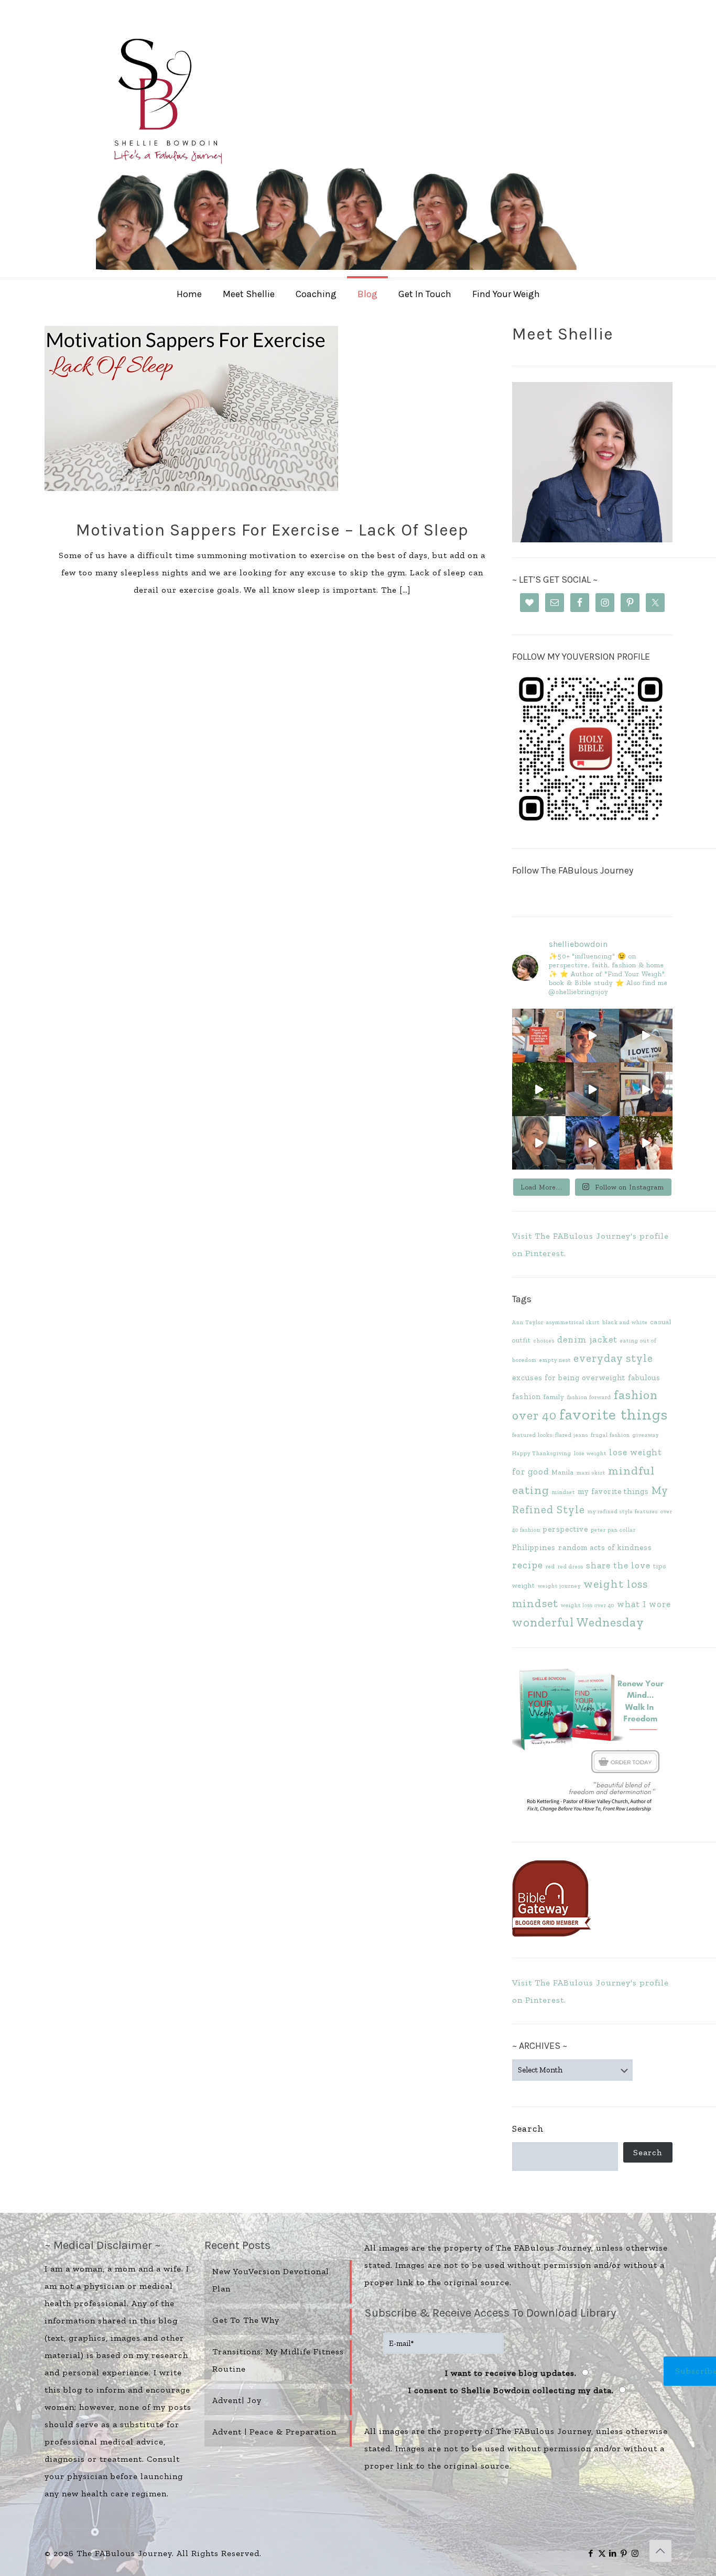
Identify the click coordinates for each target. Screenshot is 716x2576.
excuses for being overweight (569, 1378)
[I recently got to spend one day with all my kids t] (592, 1143)
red (550, 1567)
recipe (528, 1565)
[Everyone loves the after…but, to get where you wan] (646, 1035)
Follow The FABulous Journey (573, 870)
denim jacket (587, 1339)
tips (660, 1566)
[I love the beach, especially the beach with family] (592, 1035)
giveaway (646, 1435)
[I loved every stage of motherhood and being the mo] (646, 1143)
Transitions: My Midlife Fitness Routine (278, 2360)
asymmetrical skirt (573, 1322)
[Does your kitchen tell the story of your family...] (539, 1035)
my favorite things (613, 1491)
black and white (625, 1322)
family (554, 1397)
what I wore (644, 1604)
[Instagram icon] (635, 2553)
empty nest (555, 1360)
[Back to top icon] (660, 2551)
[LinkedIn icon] (613, 2553)
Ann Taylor (528, 1322)
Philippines (534, 1547)
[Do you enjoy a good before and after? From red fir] (592, 1089)
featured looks (532, 1435)
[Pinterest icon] (624, 2553)
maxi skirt (591, 1473)
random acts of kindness (605, 1547)
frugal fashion (610, 1435)
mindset (563, 1492)
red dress (571, 1567)
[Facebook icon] (591, 2553)
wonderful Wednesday (578, 1622)
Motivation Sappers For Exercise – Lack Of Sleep (272, 530)
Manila (563, 1472)
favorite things (614, 1414)
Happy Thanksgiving (542, 1453)
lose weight (590, 1453)
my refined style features (623, 1511)
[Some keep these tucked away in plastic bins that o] (646, 1089)
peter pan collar (613, 1530)
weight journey (559, 1586)
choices (544, 1341)
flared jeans (572, 1435)
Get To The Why (246, 2320)
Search (528, 2129)
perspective (566, 1529)
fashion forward (589, 1397)
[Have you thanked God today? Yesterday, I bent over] (539, 1143)
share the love (618, 1565)
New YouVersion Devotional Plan (271, 2280)
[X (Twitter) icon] (602, 2553)
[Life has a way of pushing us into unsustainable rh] (539, 1089)
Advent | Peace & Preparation (274, 2432)
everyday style (613, 1358)
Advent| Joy (237, 2400)
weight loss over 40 (588, 1605)
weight (524, 1585)
